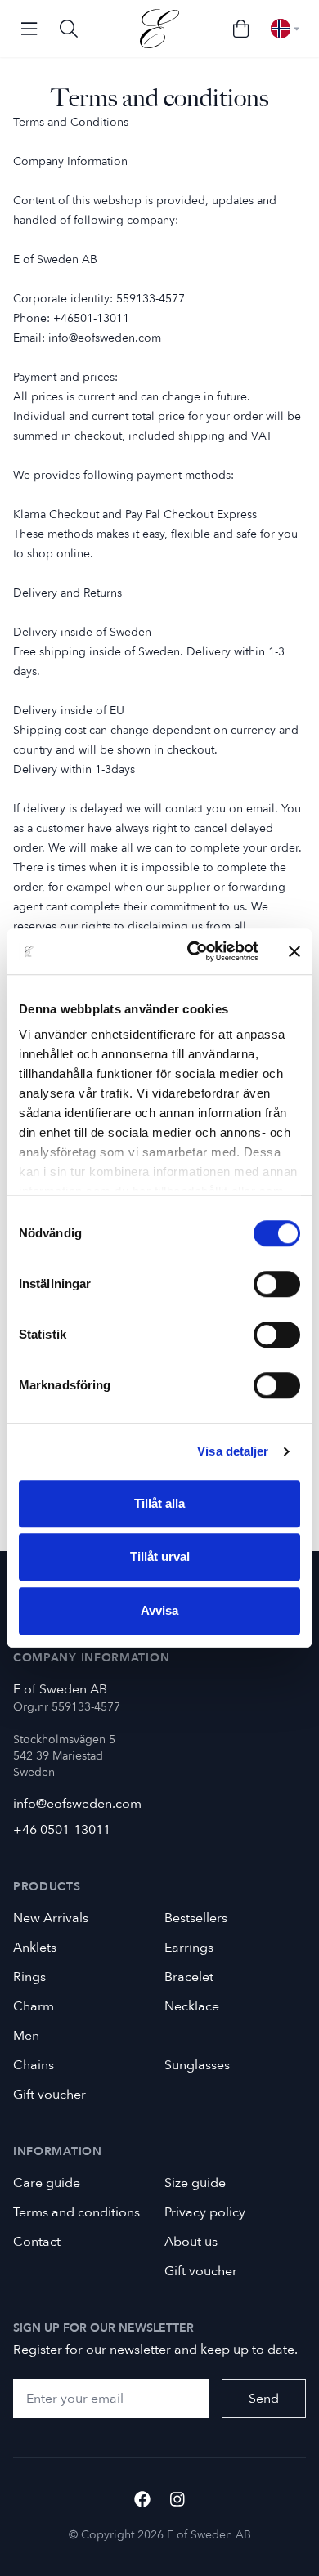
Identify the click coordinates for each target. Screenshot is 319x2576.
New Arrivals (51, 1918)
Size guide (195, 2183)
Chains (34, 2065)
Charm (34, 2006)
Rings (29, 1977)
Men (26, 2036)
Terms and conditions (76, 2212)
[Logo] (159, 29)
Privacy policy (205, 2212)
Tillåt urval (160, 1556)
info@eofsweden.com (77, 1804)
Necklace (192, 2006)
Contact (37, 2242)
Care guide (47, 2183)
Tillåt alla (159, 1503)
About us (191, 2242)
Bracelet (189, 1977)
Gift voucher (49, 2095)
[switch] (277, 1284)
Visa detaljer (233, 1451)
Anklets (35, 1948)
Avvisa (159, 1610)
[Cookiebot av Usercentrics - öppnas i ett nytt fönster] (193, 951)
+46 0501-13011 (62, 1830)
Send (264, 2399)
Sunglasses (197, 2065)
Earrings (189, 1948)
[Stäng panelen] (294, 951)
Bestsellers (196, 1918)
